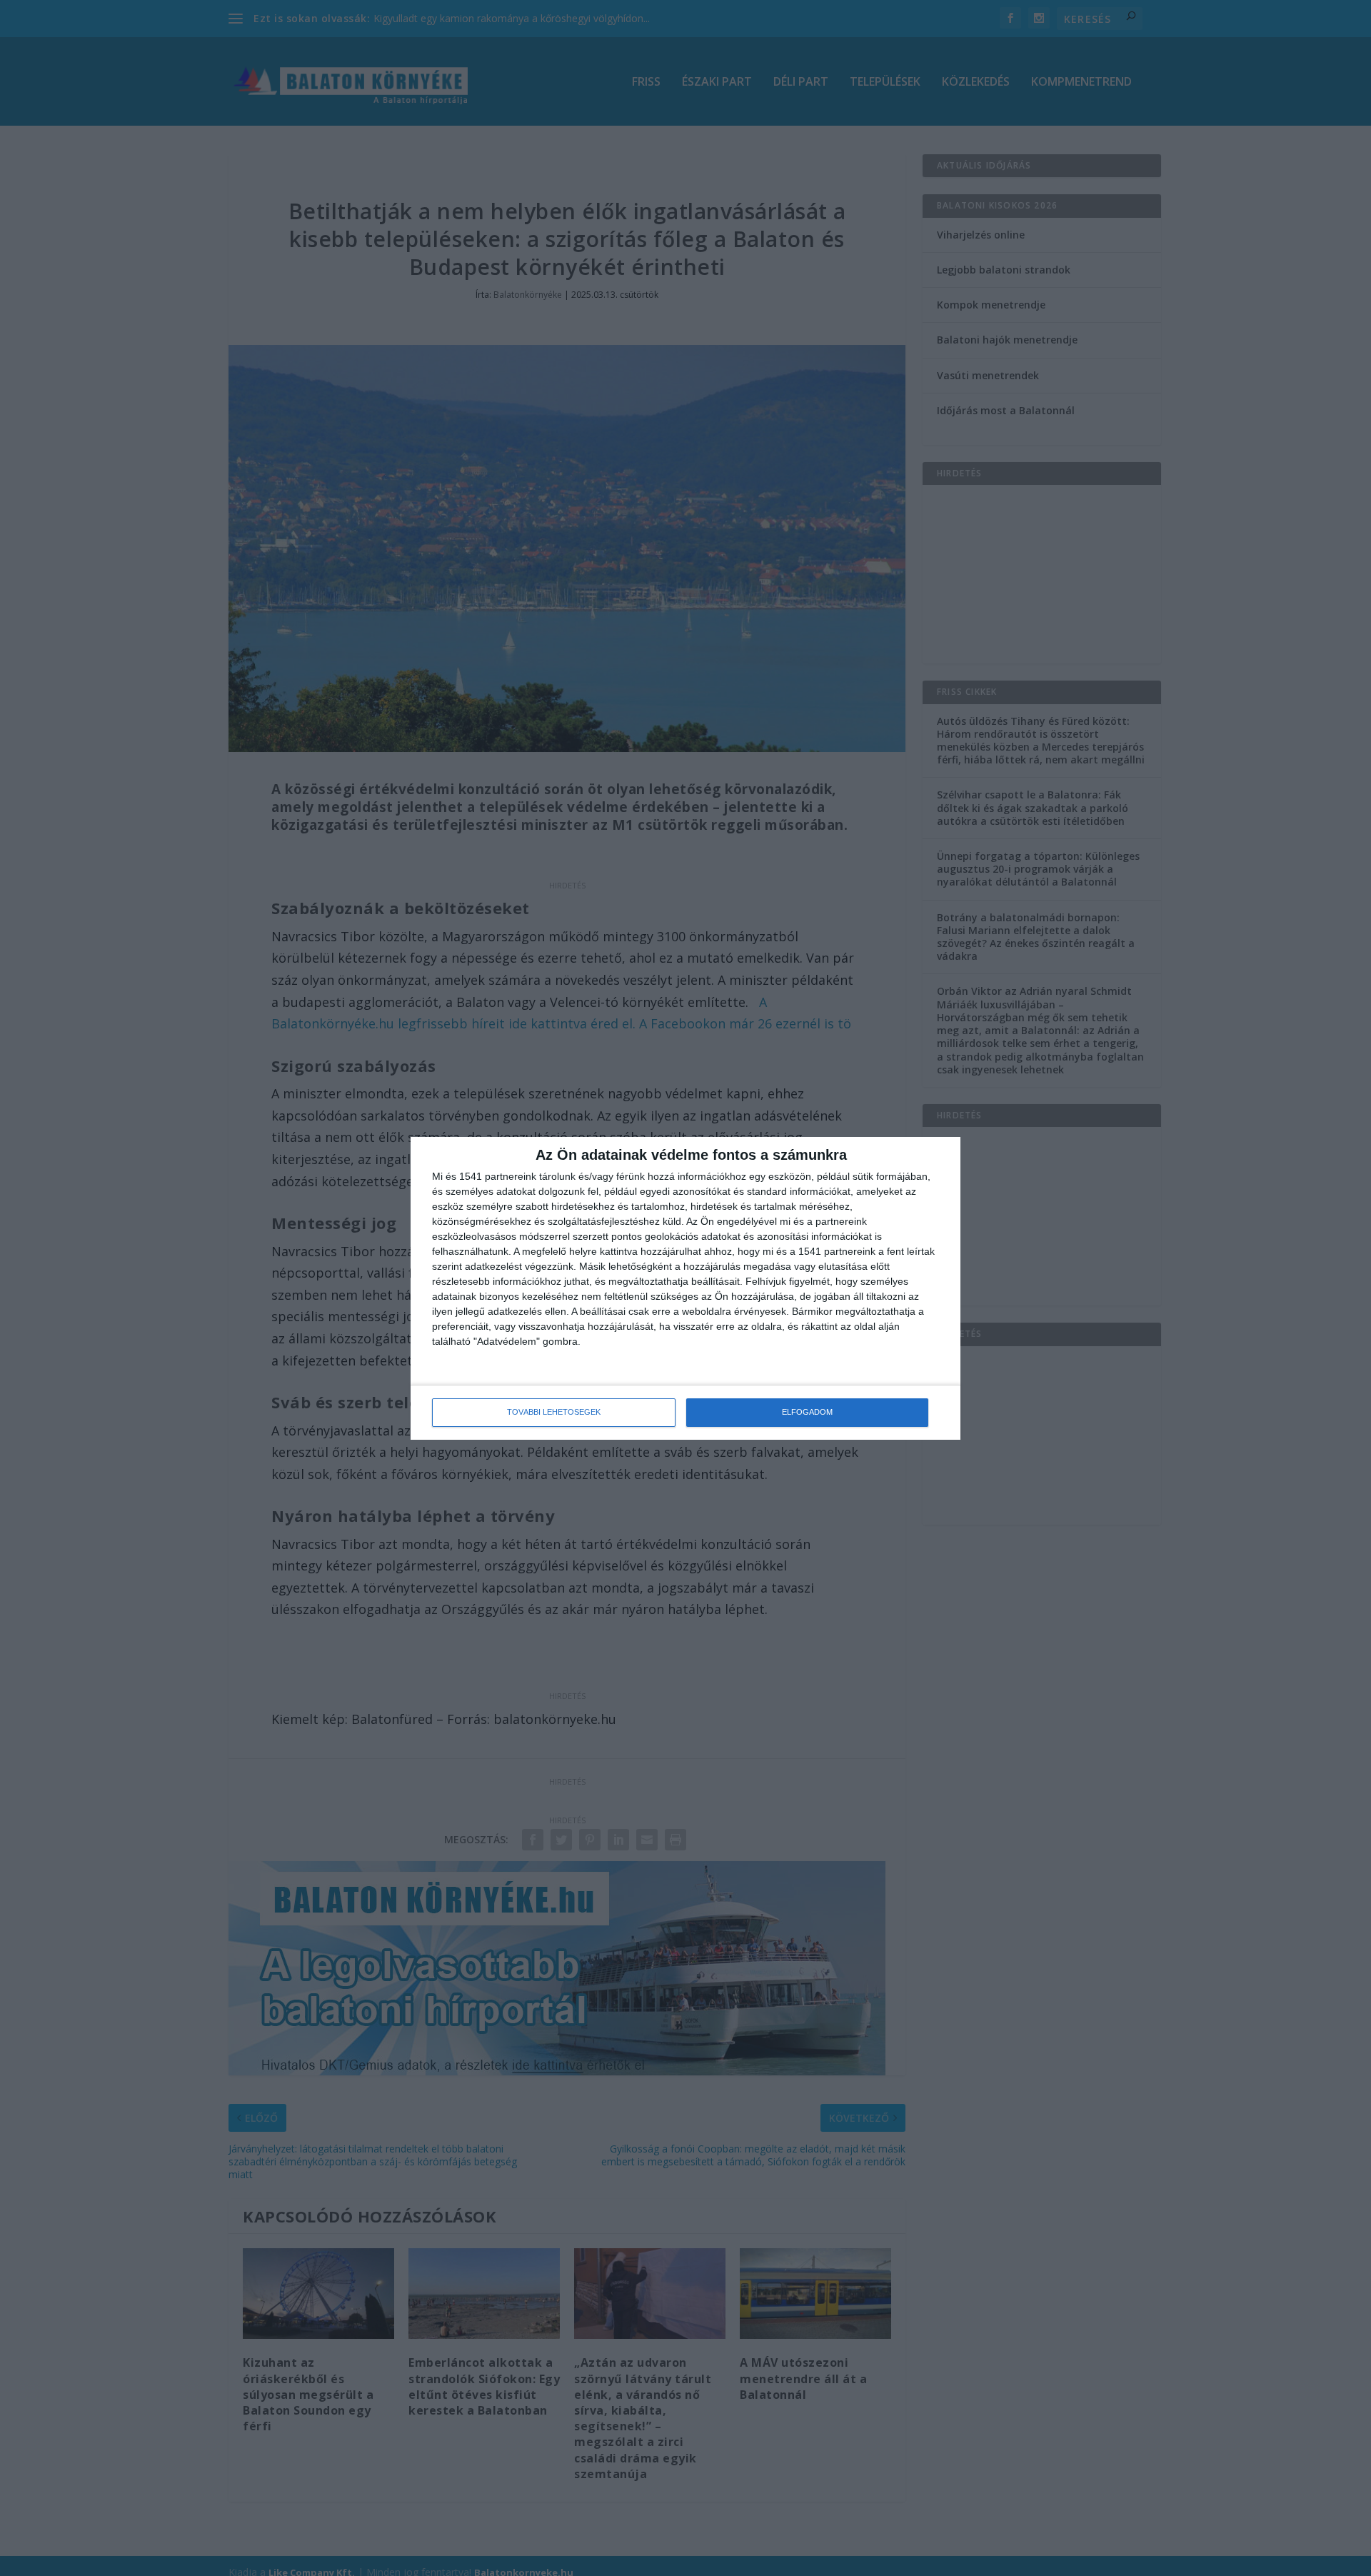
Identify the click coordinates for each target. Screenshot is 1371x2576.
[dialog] (685, 1288)
